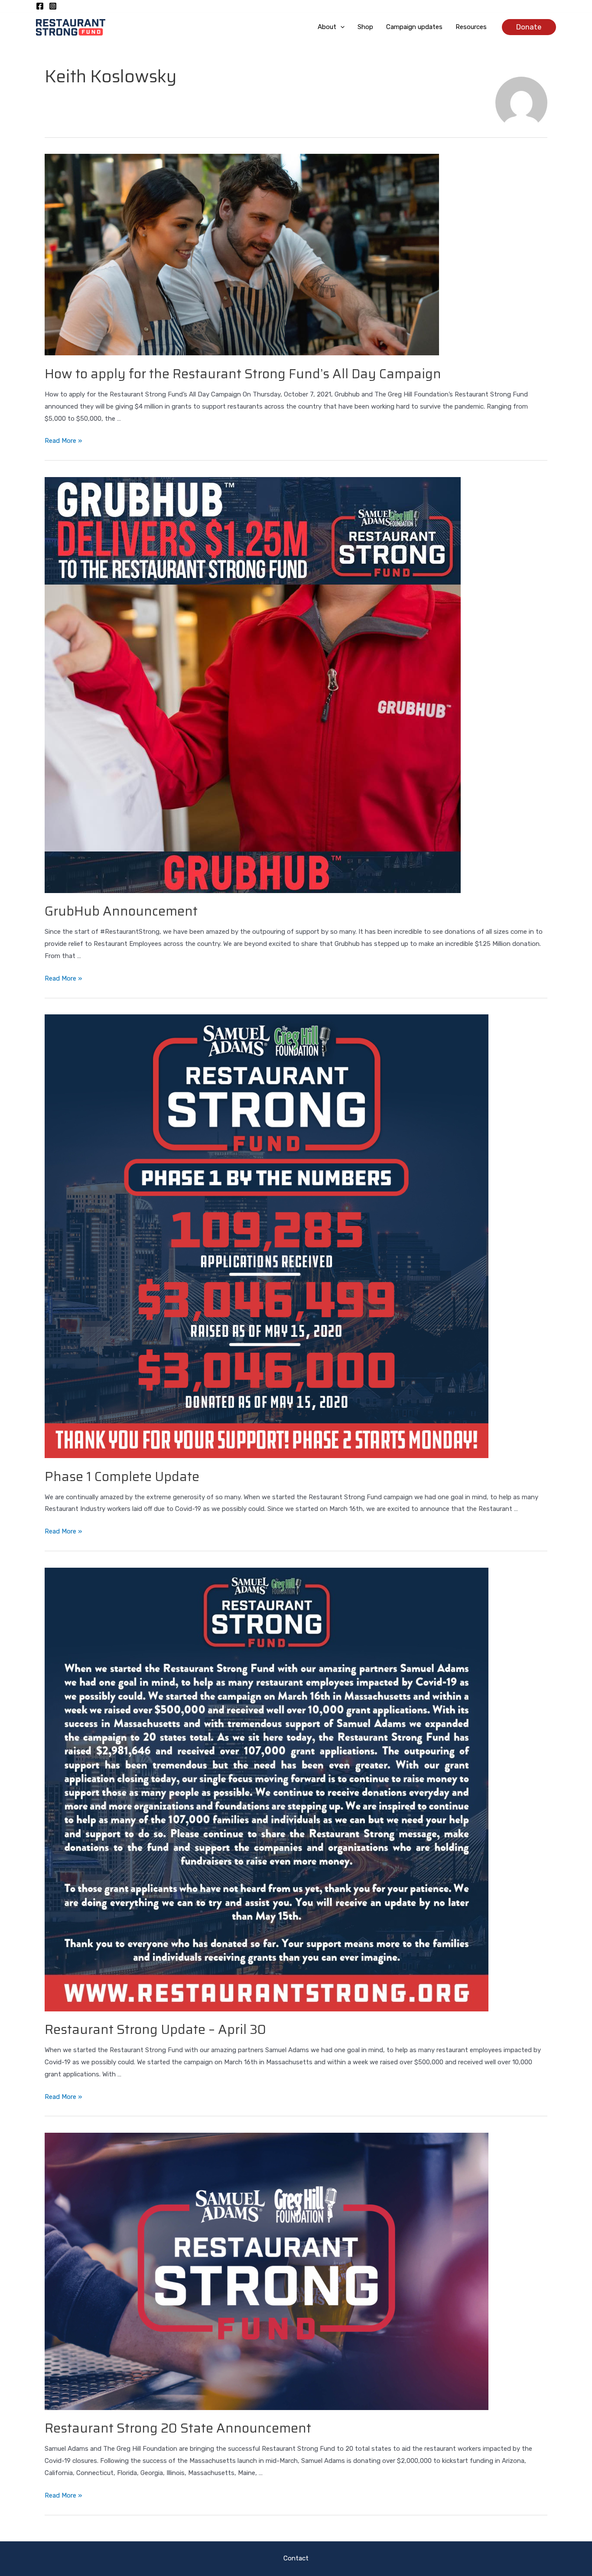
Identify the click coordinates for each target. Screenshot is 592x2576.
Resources (471, 27)
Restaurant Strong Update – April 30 (155, 2029)
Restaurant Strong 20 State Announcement (178, 2428)
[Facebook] (40, 6)
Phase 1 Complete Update (122, 1476)
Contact (296, 2558)
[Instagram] (53, 6)
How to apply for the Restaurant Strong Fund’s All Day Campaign (243, 374)
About (327, 27)
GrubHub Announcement (121, 911)
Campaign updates (414, 27)
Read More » (63, 441)
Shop (365, 27)
